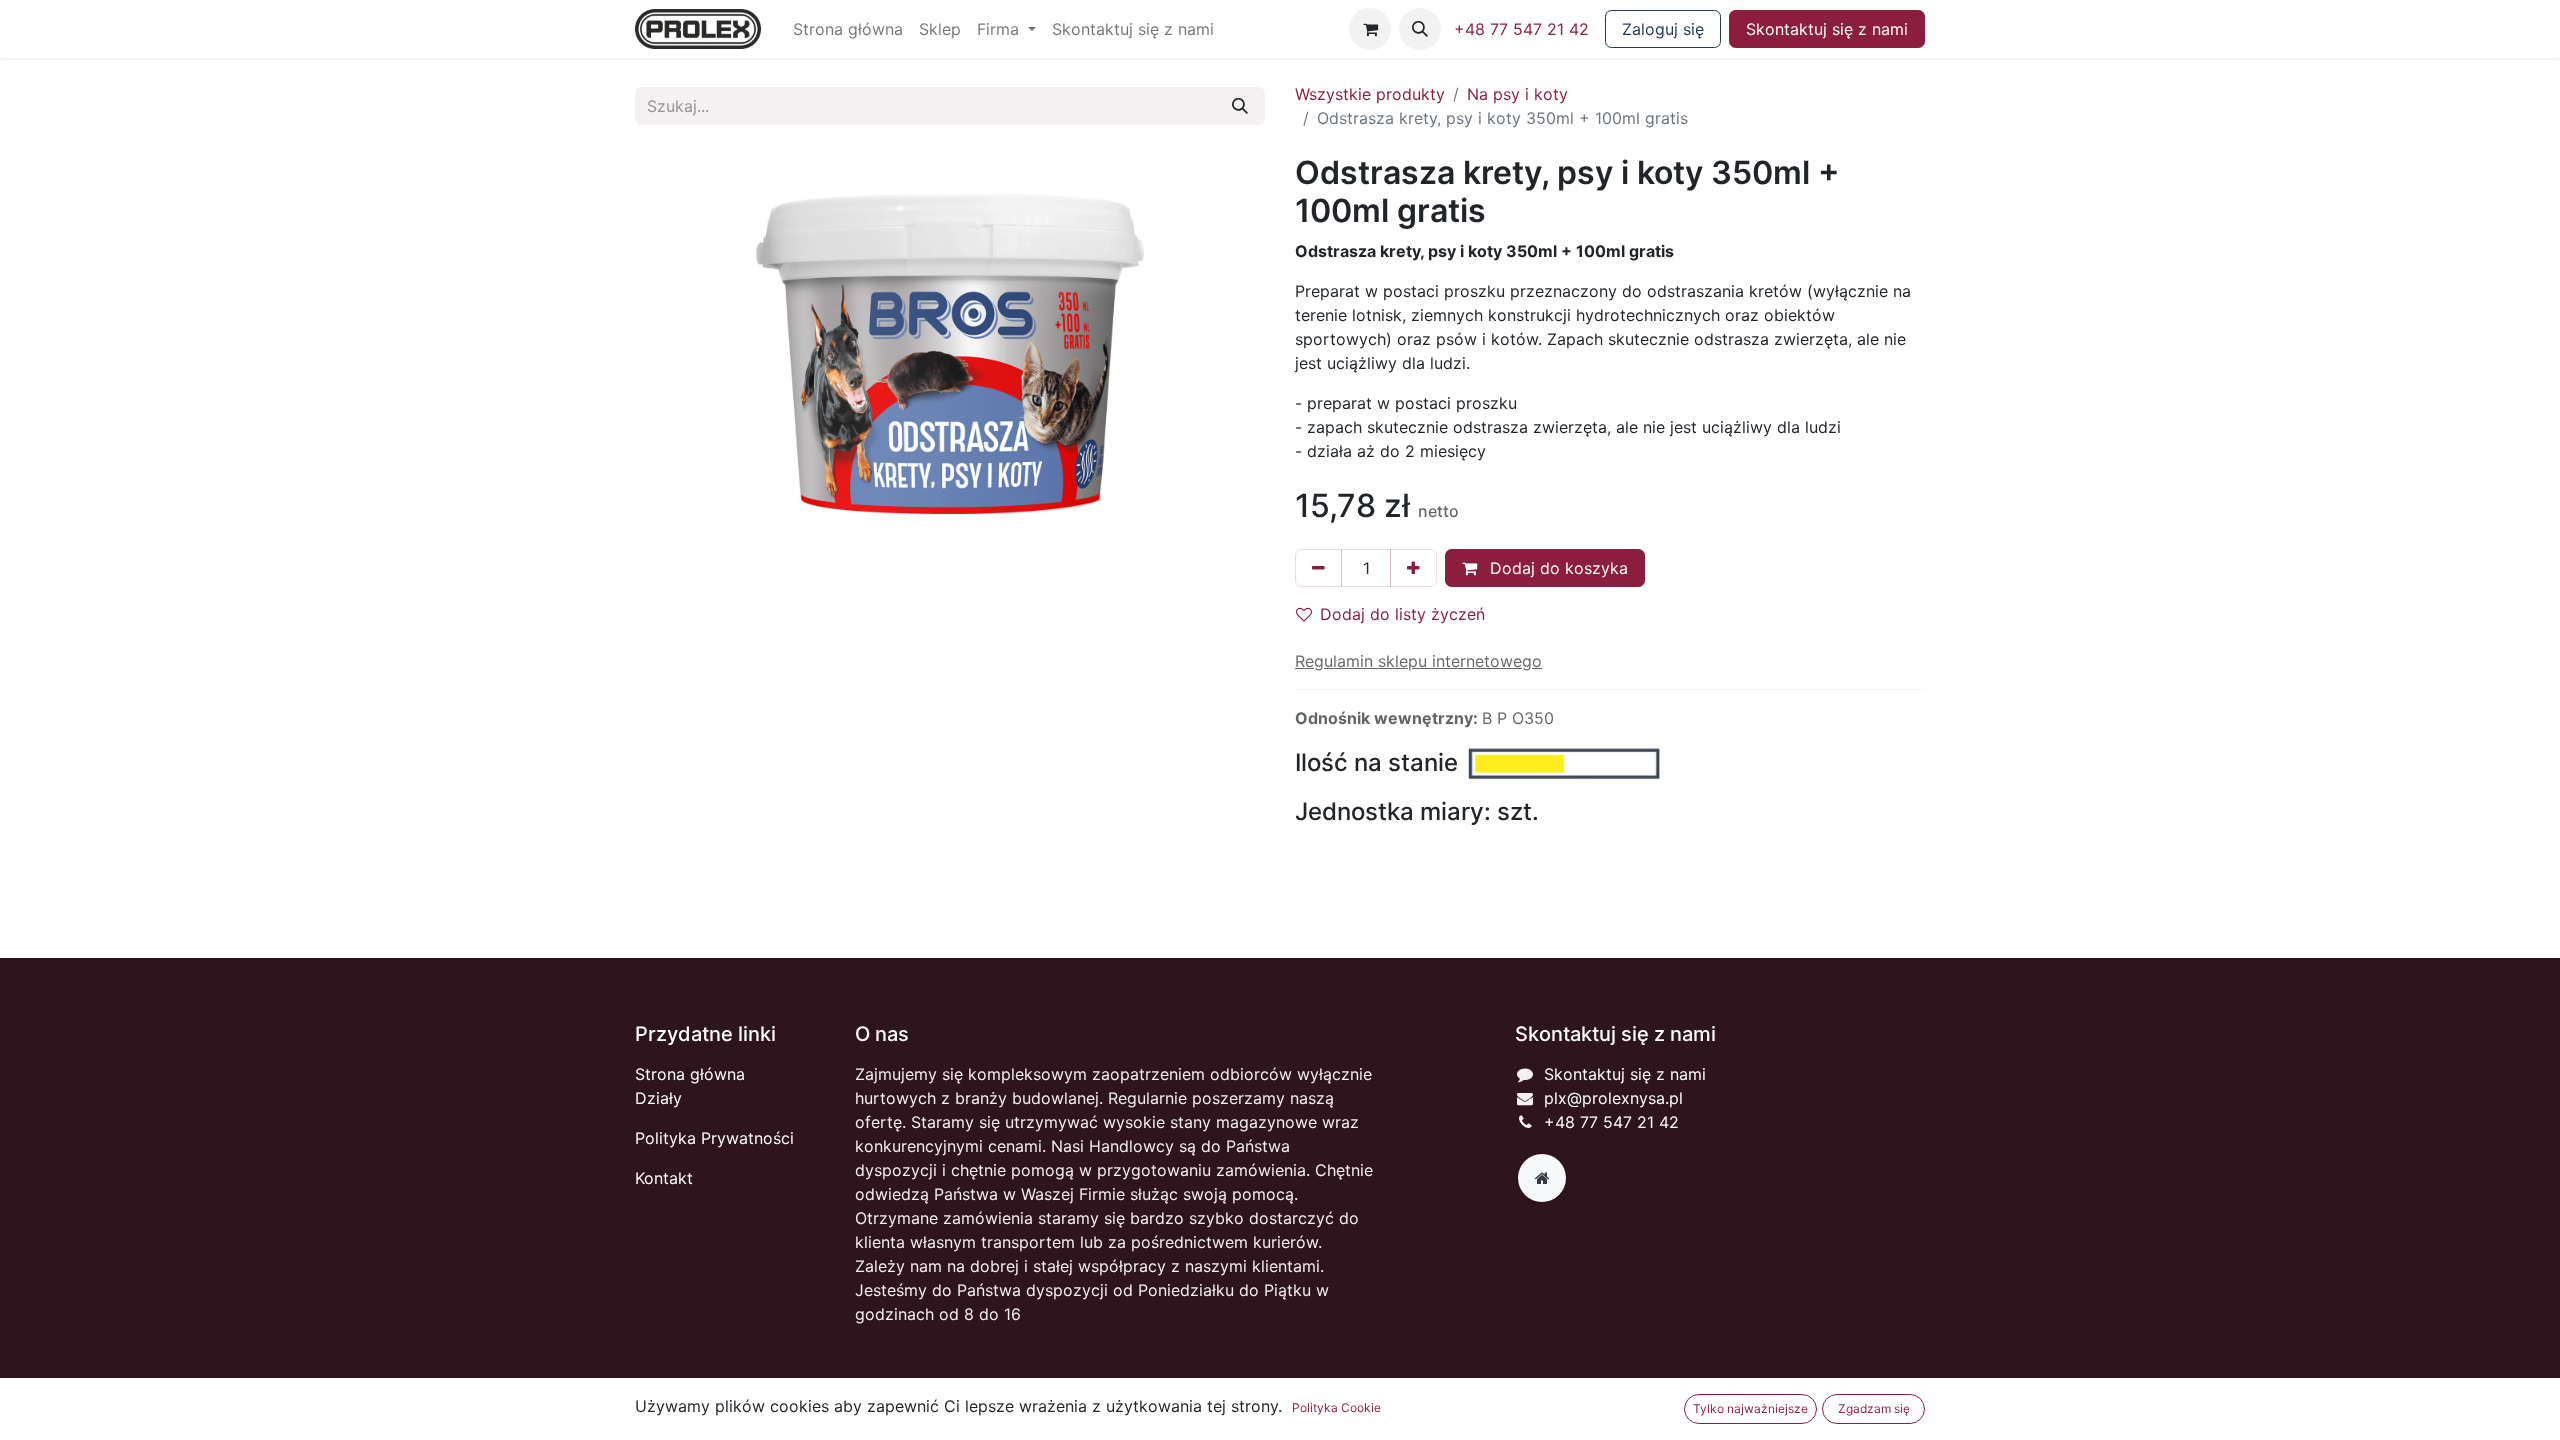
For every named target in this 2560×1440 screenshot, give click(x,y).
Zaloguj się (1663, 29)
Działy (658, 1098)
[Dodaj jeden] (1413, 568)
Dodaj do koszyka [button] (1556, 568)
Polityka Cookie (1336, 1407)
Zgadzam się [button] (1874, 1408)
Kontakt (664, 1178)
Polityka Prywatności (714, 1138)
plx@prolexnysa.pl (1613, 1098)
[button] (1420, 29)
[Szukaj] (1240, 106)
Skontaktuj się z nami (1827, 29)
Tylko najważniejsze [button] (1750, 1408)
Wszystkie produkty (1370, 94)
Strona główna (690, 1074)
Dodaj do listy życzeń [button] (1402, 614)
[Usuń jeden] (1318, 568)
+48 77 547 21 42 (1521, 29)
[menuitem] (848, 29)
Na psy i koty (1517, 94)
